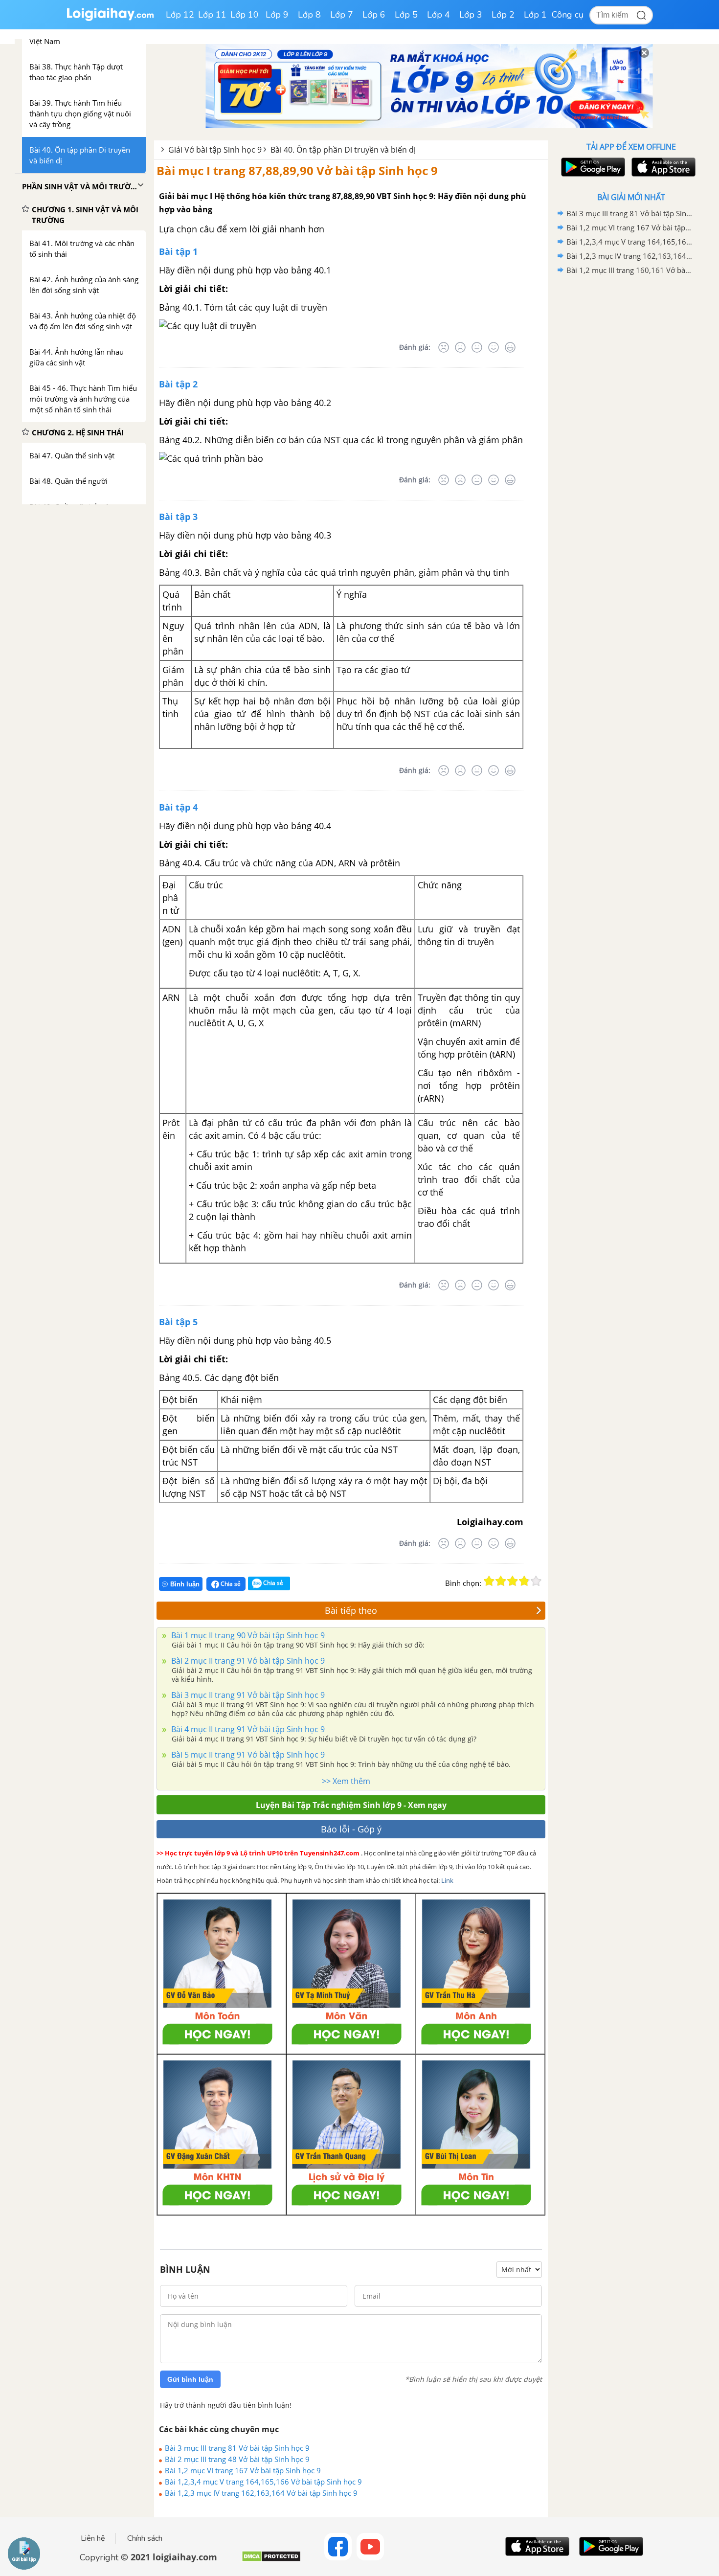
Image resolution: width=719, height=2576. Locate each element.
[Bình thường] (477, 347)
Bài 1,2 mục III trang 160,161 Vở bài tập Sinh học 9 (629, 270)
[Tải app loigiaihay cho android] (592, 167)
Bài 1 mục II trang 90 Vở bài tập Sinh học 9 (247, 1635)
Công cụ (568, 15)
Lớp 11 (212, 15)
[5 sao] (536, 1581)
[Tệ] (460, 347)
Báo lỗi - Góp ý (351, 1829)
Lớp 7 (342, 15)
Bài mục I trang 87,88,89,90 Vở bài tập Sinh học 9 (297, 170)
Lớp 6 (374, 15)
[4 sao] (524, 1581)
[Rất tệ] (444, 347)
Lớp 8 (309, 15)
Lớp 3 (471, 15)
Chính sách (145, 2538)
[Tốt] (494, 347)
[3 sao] (513, 1581)
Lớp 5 (406, 15)
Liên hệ (93, 2538)
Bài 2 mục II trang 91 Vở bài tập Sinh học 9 (247, 1661)
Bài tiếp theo (351, 1610)
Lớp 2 (503, 15)
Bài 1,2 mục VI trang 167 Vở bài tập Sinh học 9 (243, 2470)
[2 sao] (501, 1581)
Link (447, 1880)
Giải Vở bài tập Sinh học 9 (215, 150)
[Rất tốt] (510, 347)
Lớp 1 (535, 15)
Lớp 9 (277, 15)
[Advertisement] (631, 433)
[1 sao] (489, 1581)
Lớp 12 (180, 15)
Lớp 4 (438, 15)
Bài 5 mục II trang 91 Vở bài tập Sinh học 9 (247, 1755)
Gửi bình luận (190, 2379)
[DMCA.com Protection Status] (271, 2560)
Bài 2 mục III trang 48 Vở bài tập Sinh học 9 (237, 2459)
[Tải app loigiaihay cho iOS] (662, 167)
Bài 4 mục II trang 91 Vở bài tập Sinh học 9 (247, 1729)
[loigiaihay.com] (110, 19)
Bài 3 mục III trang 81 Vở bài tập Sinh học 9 (237, 2448)
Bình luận (185, 1584)
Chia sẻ (230, 1584)
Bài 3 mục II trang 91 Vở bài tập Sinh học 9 (247, 1695)
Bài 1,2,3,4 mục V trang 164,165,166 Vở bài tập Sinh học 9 (263, 2482)
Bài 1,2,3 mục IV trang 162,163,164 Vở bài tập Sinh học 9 (261, 2493)
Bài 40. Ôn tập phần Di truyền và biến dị (343, 150)
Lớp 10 (245, 15)
